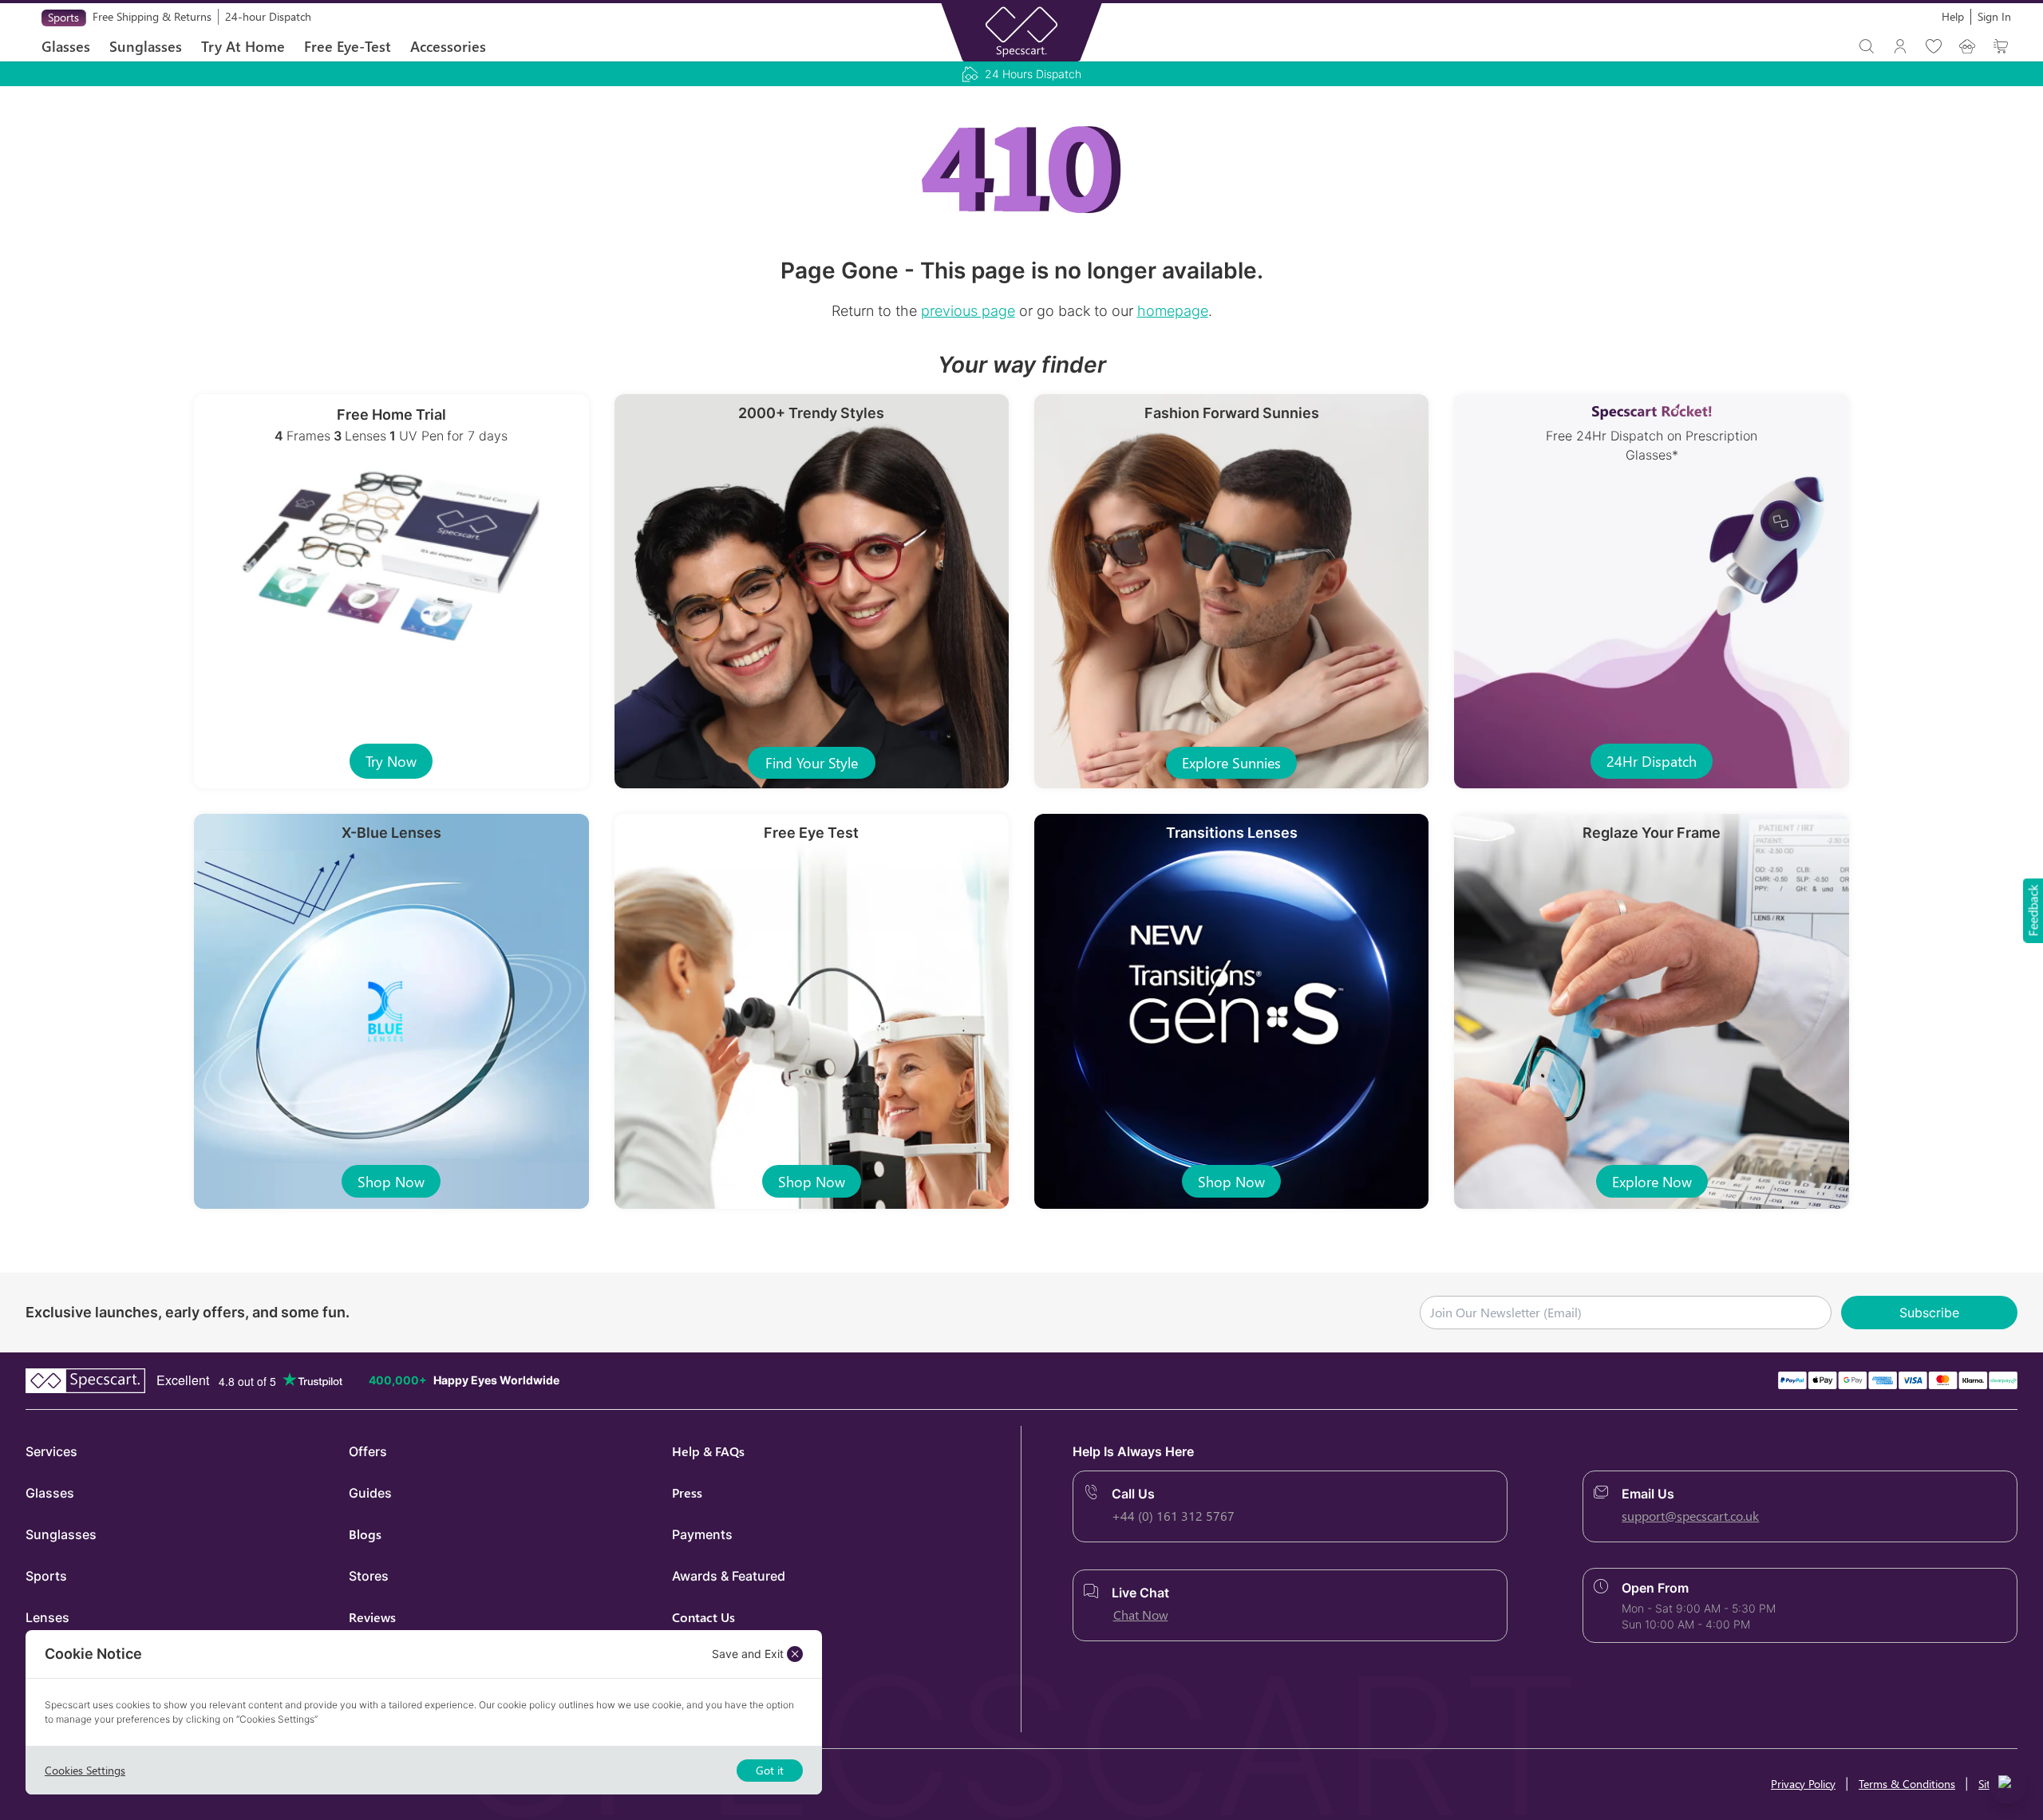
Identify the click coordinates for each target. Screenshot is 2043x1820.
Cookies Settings (85, 1770)
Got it (770, 1770)
